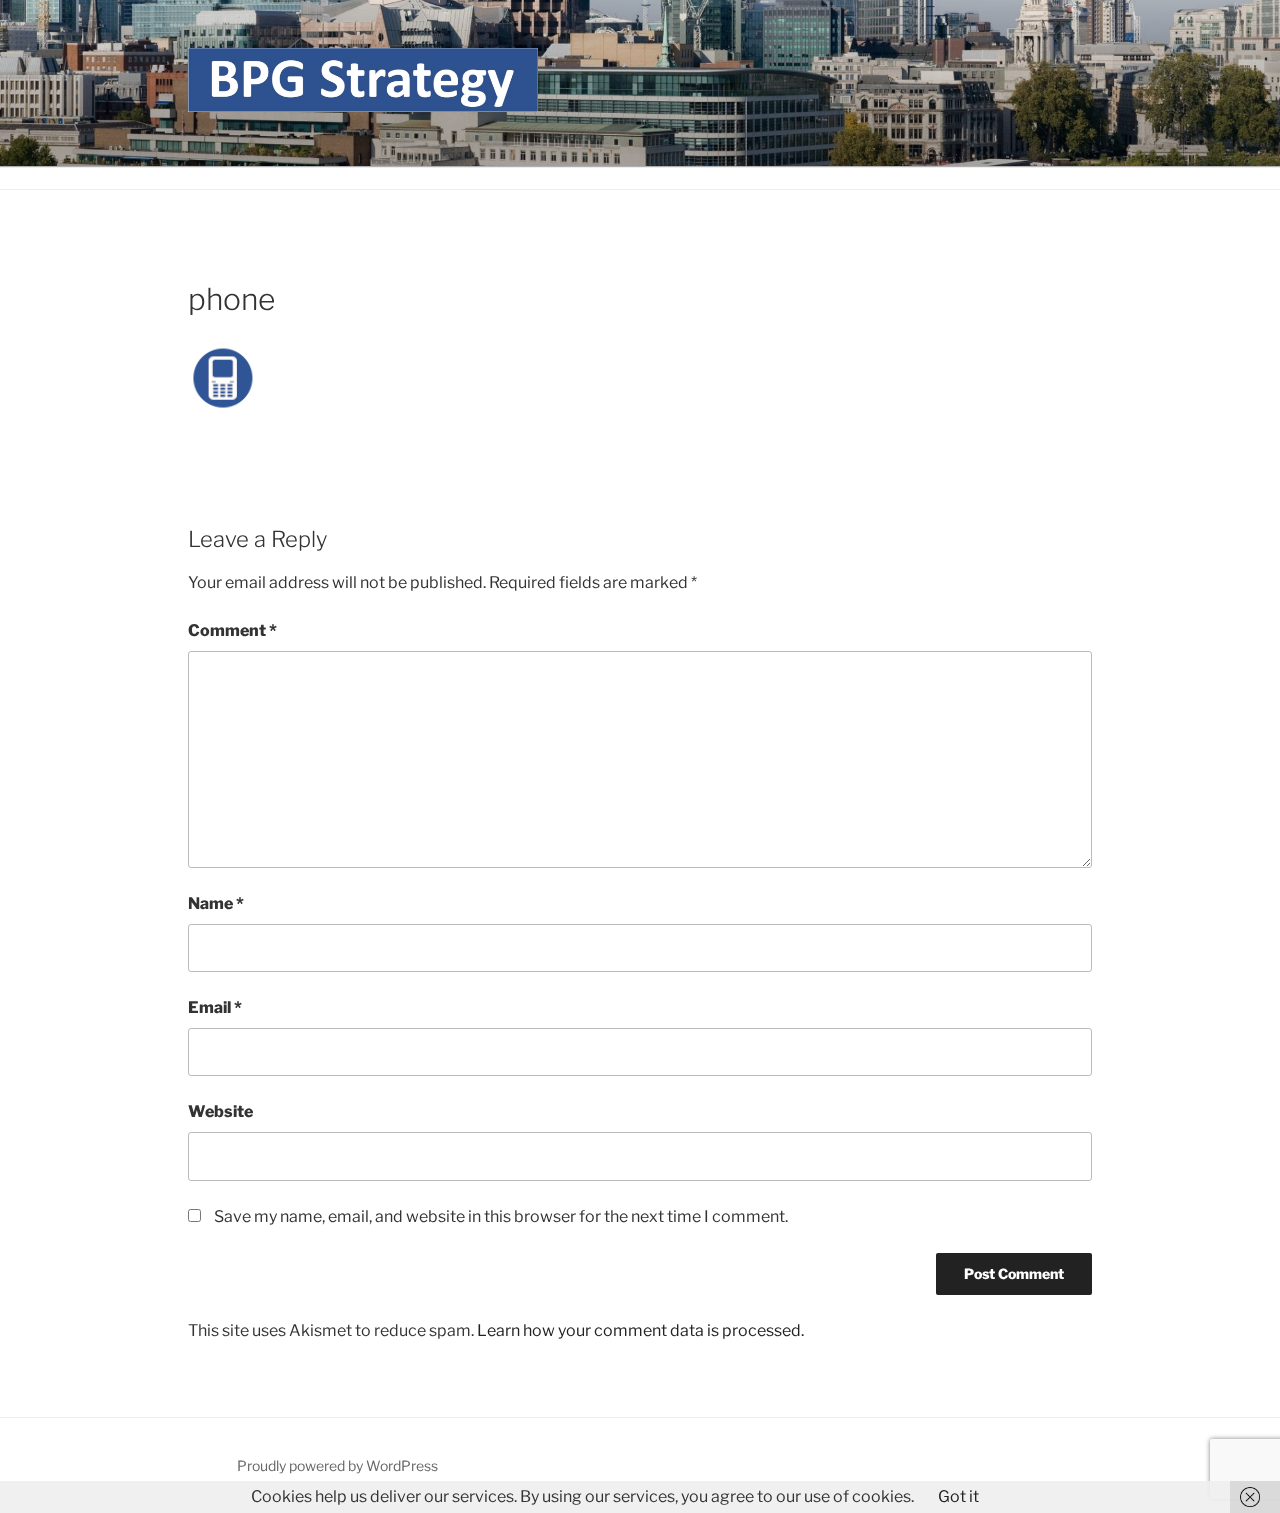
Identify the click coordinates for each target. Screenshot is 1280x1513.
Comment (232, 630)
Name (216, 903)
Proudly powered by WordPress (337, 1465)
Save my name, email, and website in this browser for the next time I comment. (501, 1216)
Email (215, 1007)
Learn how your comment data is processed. (640, 1330)
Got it (958, 1496)
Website (220, 1111)
